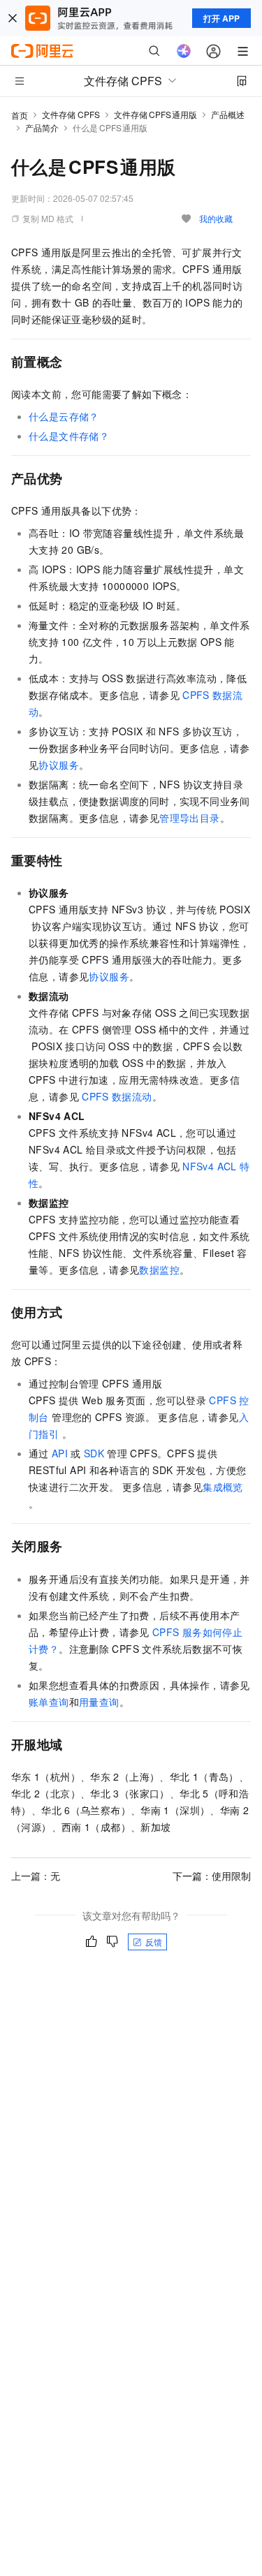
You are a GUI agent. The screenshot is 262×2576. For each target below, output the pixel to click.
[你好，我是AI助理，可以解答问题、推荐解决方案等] (184, 51)
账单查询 (49, 1702)
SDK (94, 1453)
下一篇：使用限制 (212, 1876)
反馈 (154, 1942)
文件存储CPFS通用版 (155, 114)
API (60, 1453)
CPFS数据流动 (117, 1096)
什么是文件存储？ (69, 436)
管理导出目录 (189, 818)
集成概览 (223, 1487)
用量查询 (99, 1702)
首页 (20, 115)
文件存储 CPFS (71, 114)
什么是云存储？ (64, 416)
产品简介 (42, 127)
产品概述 (228, 114)
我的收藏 (216, 218)
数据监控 (159, 1269)
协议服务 (59, 765)
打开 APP (221, 18)
